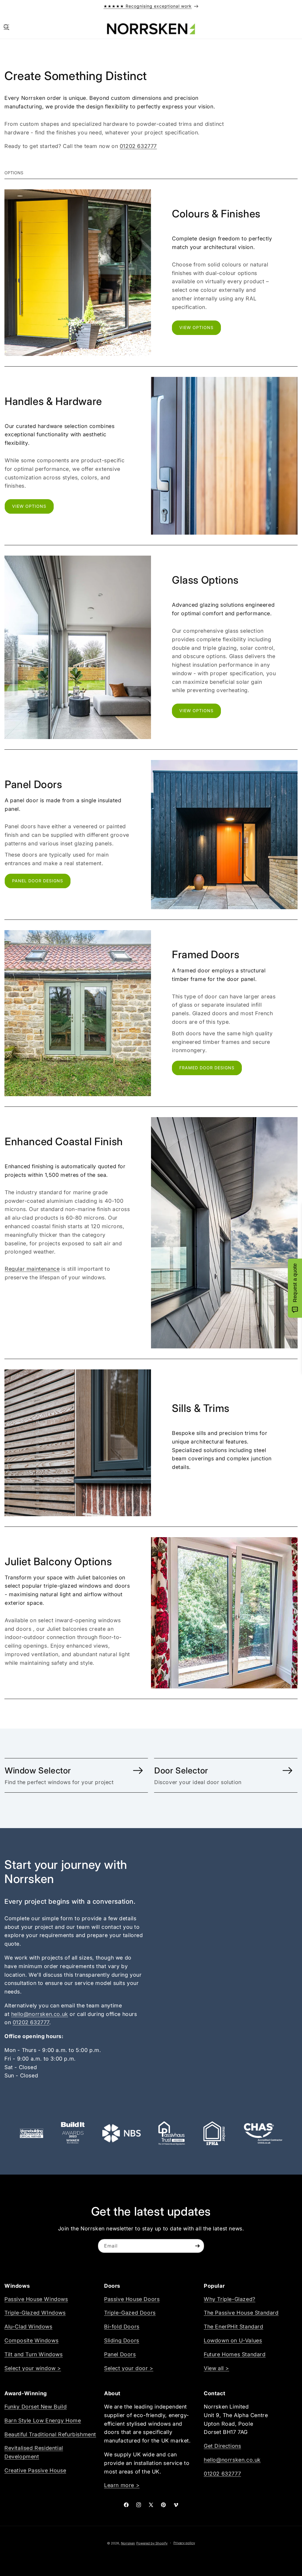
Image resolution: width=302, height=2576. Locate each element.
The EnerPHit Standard (234, 2327)
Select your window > (33, 2368)
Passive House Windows (36, 2299)
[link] (76, 1776)
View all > (216, 2368)
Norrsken (128, 2543)
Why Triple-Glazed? (230, 2299)
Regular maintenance (32, 1269)
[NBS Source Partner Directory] (122, 2133)
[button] (6, 27)
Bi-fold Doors (122, 2327)
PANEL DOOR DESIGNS (38, 881)
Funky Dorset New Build (36, 2407)
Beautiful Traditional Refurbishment (50, 2434)
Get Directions (222, 2446)
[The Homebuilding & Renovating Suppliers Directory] (32, 2133)
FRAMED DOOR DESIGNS (207, 1068)
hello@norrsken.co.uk (40, 2014)
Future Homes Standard (235, 2354)
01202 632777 (138, 146)
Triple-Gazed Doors (130, 2313)
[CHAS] (263, 2133)
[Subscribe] (197, 2246)
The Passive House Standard (241, 2313)
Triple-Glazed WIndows (35, 2313)
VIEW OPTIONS (196, 327)
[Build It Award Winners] (73, 2133)
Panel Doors (120, 2354)
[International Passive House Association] (214, 2133)
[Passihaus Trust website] (171, 2133)
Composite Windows (31, 2340)
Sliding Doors (122, 2340)
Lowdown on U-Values (233, 2340)
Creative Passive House (35, 2470)
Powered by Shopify (152, 2543)
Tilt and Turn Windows (34, 2354)
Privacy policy (184, 2543)
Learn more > (122, 2485)
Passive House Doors (132, 2299)
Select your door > (129, 2368)
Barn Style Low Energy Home (43, 2420)
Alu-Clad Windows (28, 2327)
